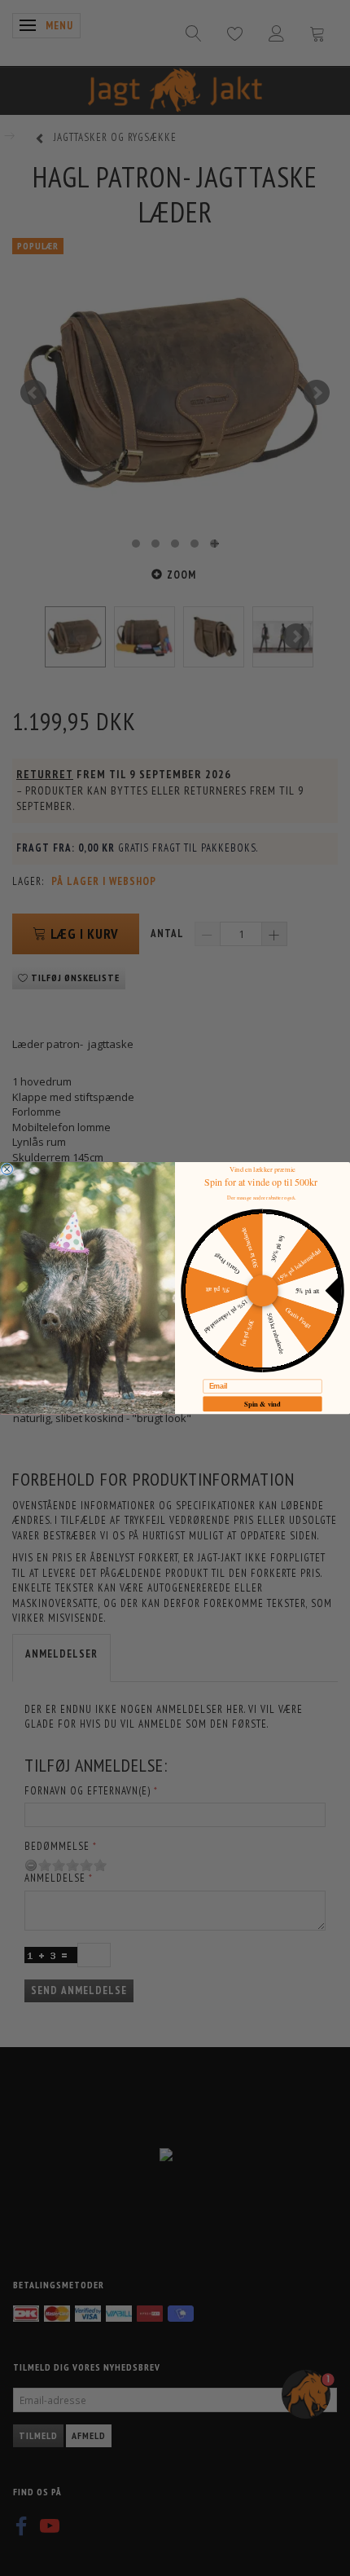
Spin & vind (262, 1403)
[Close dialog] (7, 1169)
